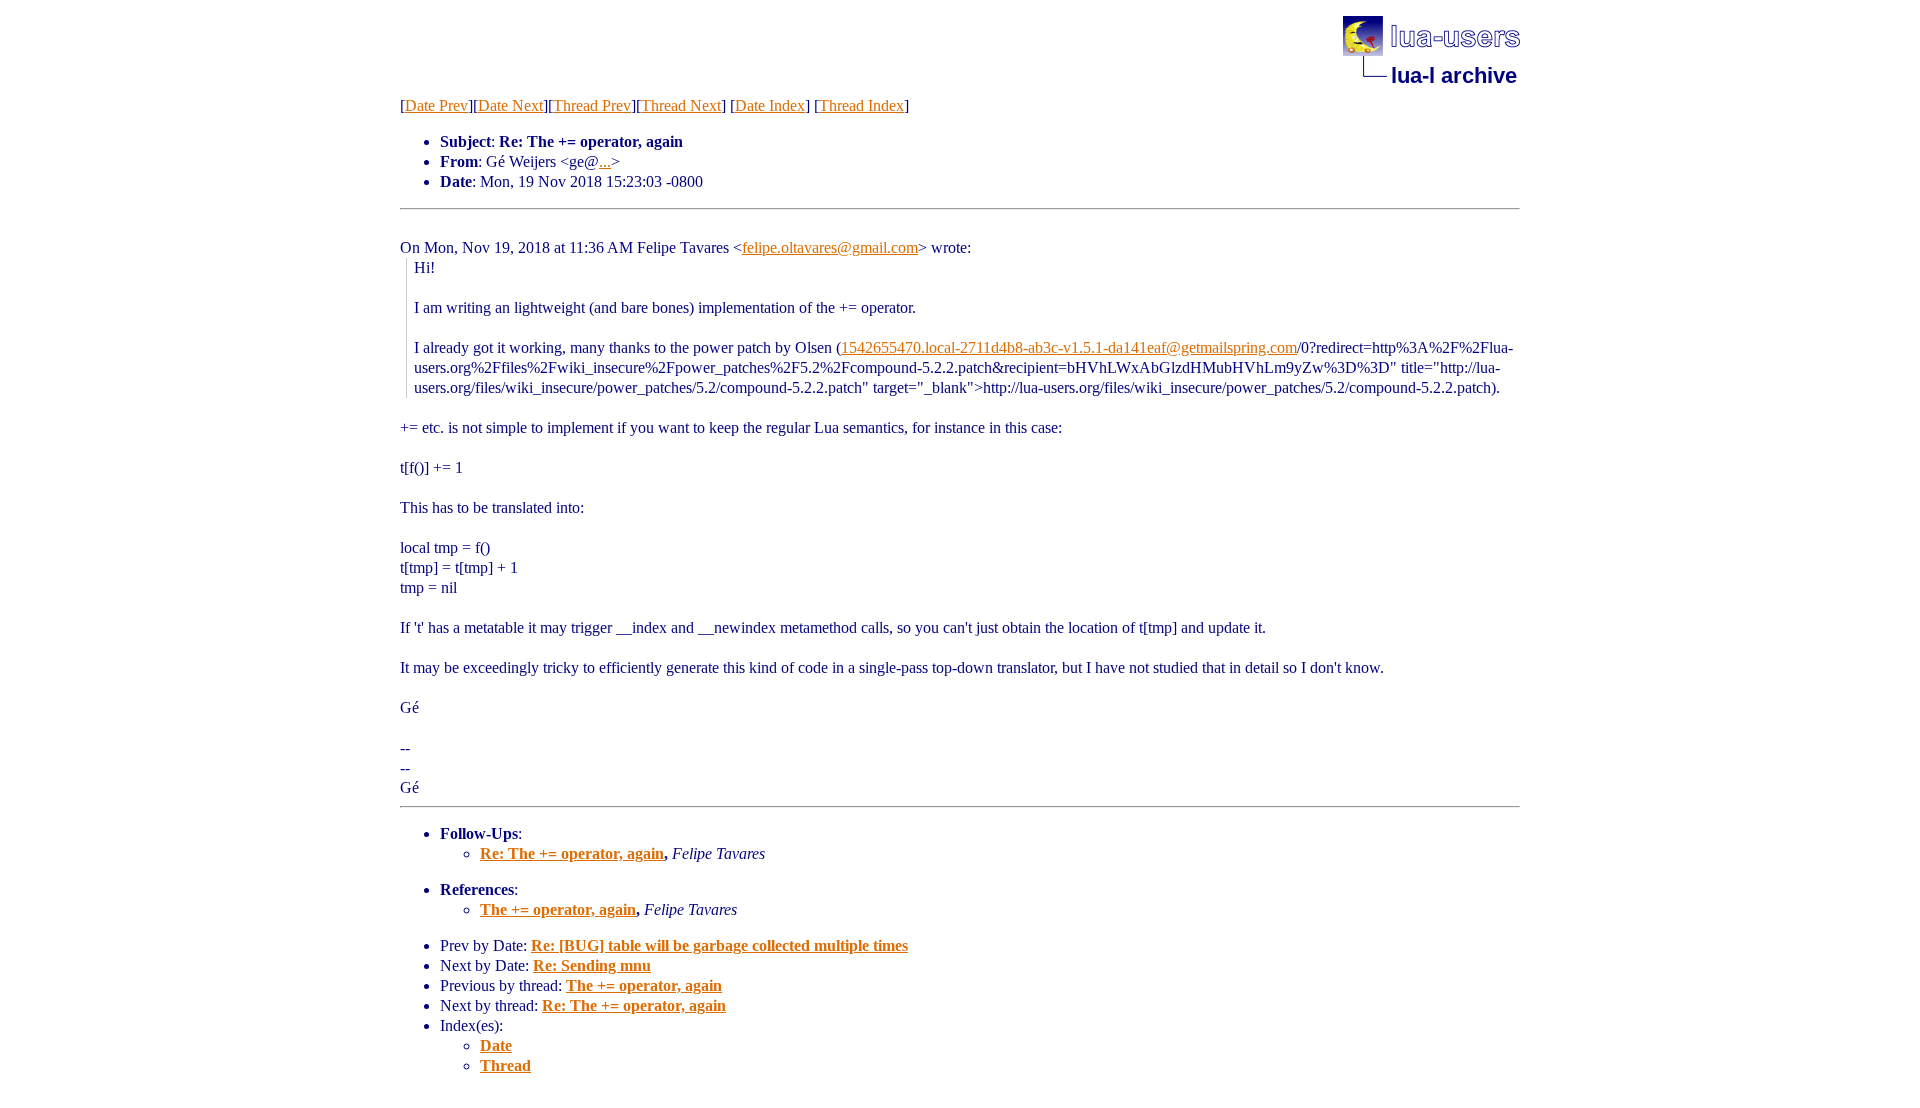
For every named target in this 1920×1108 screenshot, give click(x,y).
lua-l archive (1454, 75)
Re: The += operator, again (572, 853)
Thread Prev (592, 105)
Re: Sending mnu (592, 965)
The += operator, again (558, 909)
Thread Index (861, 105)
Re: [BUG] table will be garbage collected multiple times (719, 945)
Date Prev (436, 105)
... (605, 161)
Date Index (770, 105)
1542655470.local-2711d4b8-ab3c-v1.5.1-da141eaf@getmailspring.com (1069, 347)
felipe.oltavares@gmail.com (830, 247)
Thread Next (681, 105)
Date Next (510, 105)
